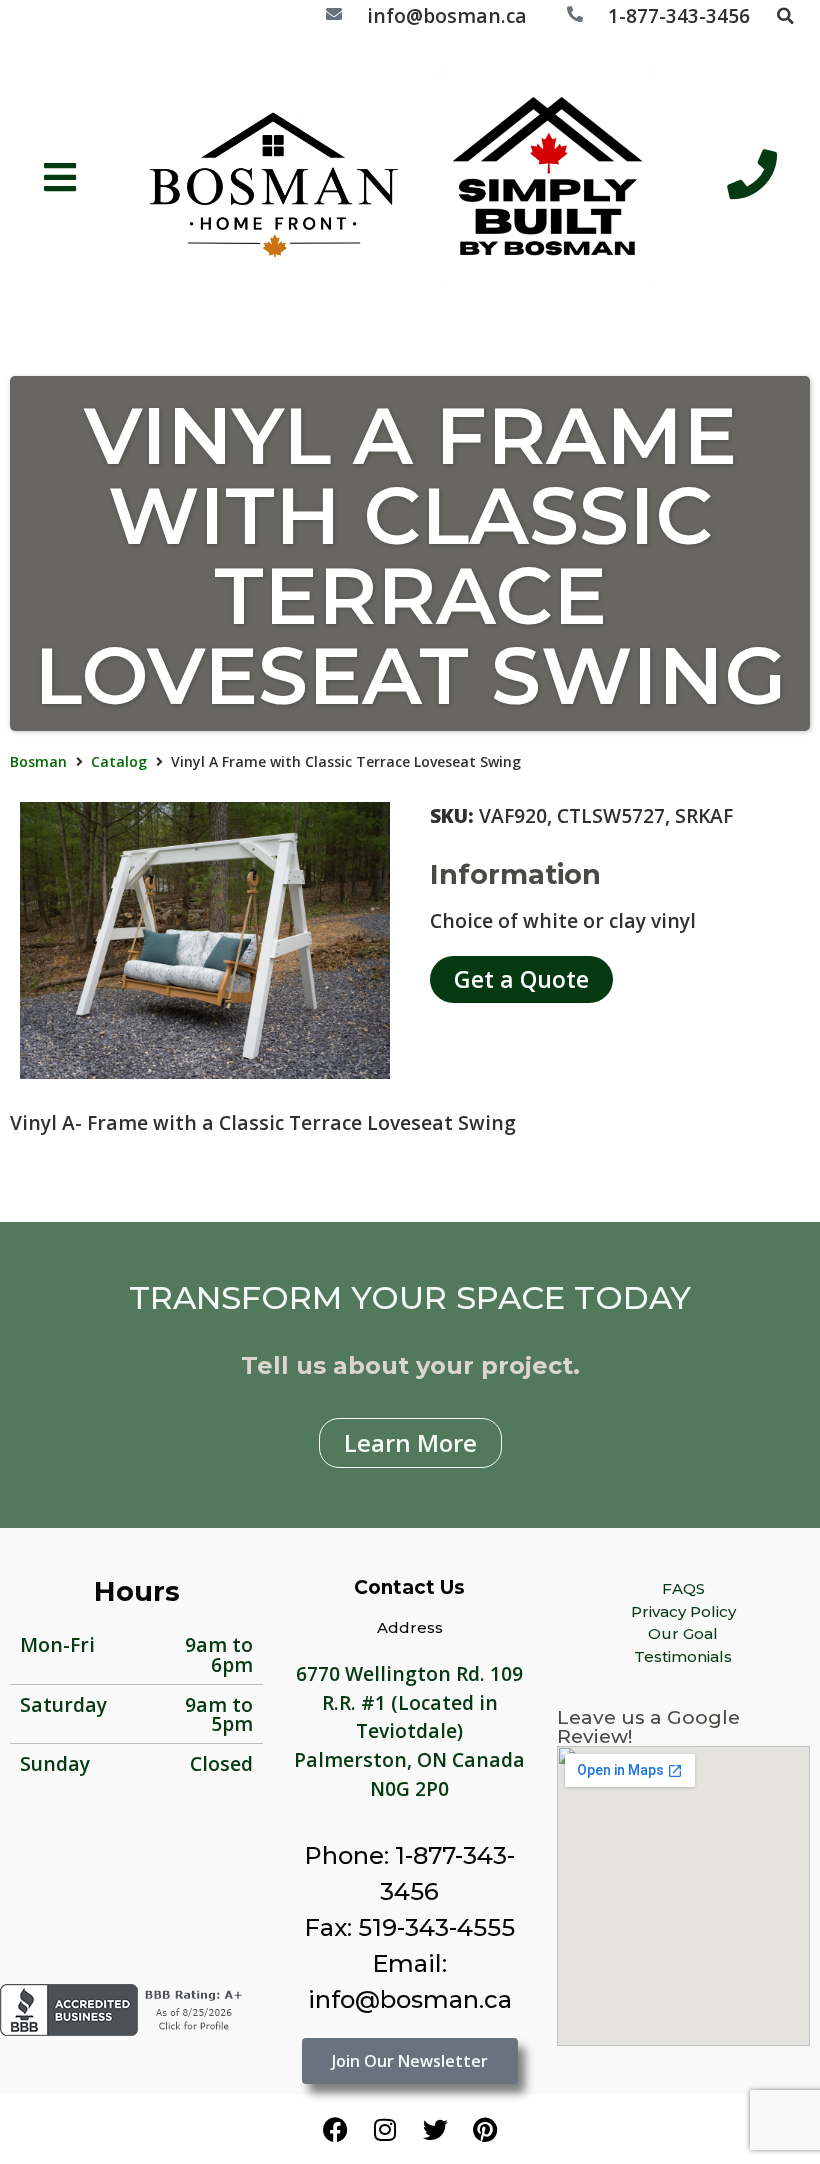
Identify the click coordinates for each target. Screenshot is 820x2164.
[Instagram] (385, 2129)
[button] (785, 16)
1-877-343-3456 (679, 15)
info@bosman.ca (447, 15)
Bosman (38, 761)
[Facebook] (335, 2129)
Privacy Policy (683, 1611)
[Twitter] (435, 2129)
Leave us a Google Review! (648, 1727)
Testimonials (683, 1656)
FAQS (683, 1588)
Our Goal (683, 1633)
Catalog (119, 761)
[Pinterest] (485, 2129)
